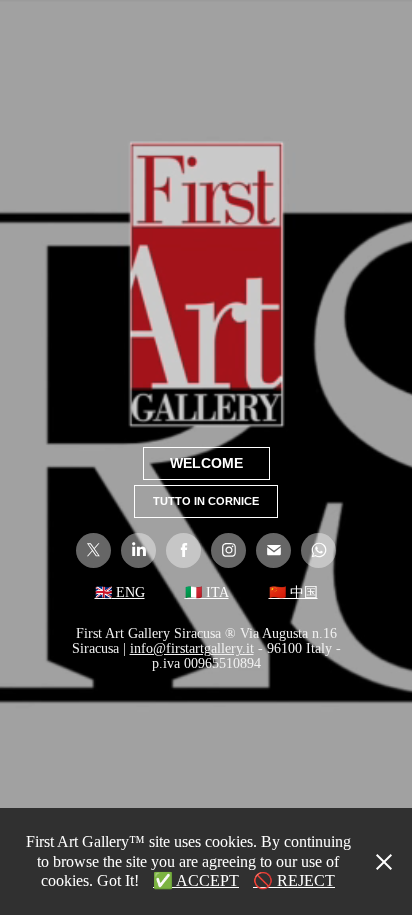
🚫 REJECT (294, 880)
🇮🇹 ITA (207, 592)
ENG (128, 592)
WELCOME (206, 463)
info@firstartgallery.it (192, 648)
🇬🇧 (103, 592)
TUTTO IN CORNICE (206, 501)
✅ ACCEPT (196, 880)
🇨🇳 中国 (293, 592)
